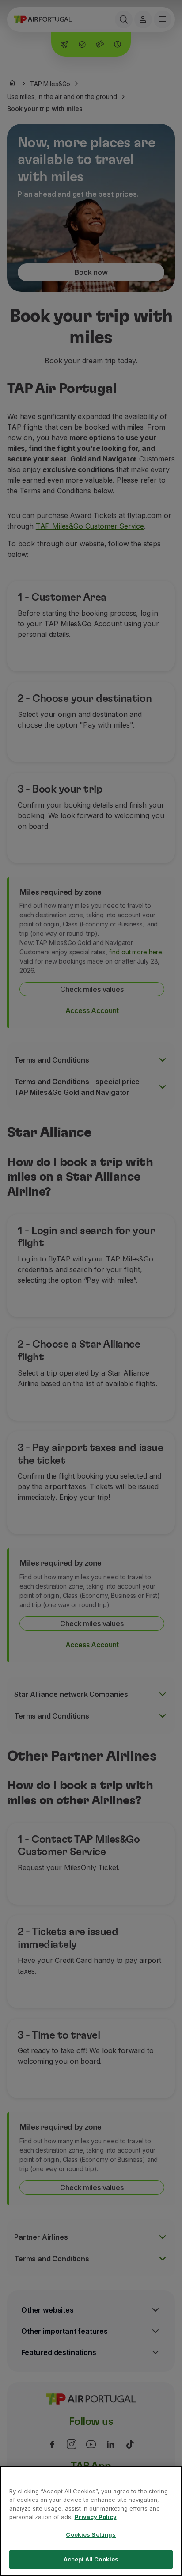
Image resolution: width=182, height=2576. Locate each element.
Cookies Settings (91, 2534)
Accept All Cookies (91, 2559)
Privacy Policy (96, 2517)
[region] (91, 2521)
